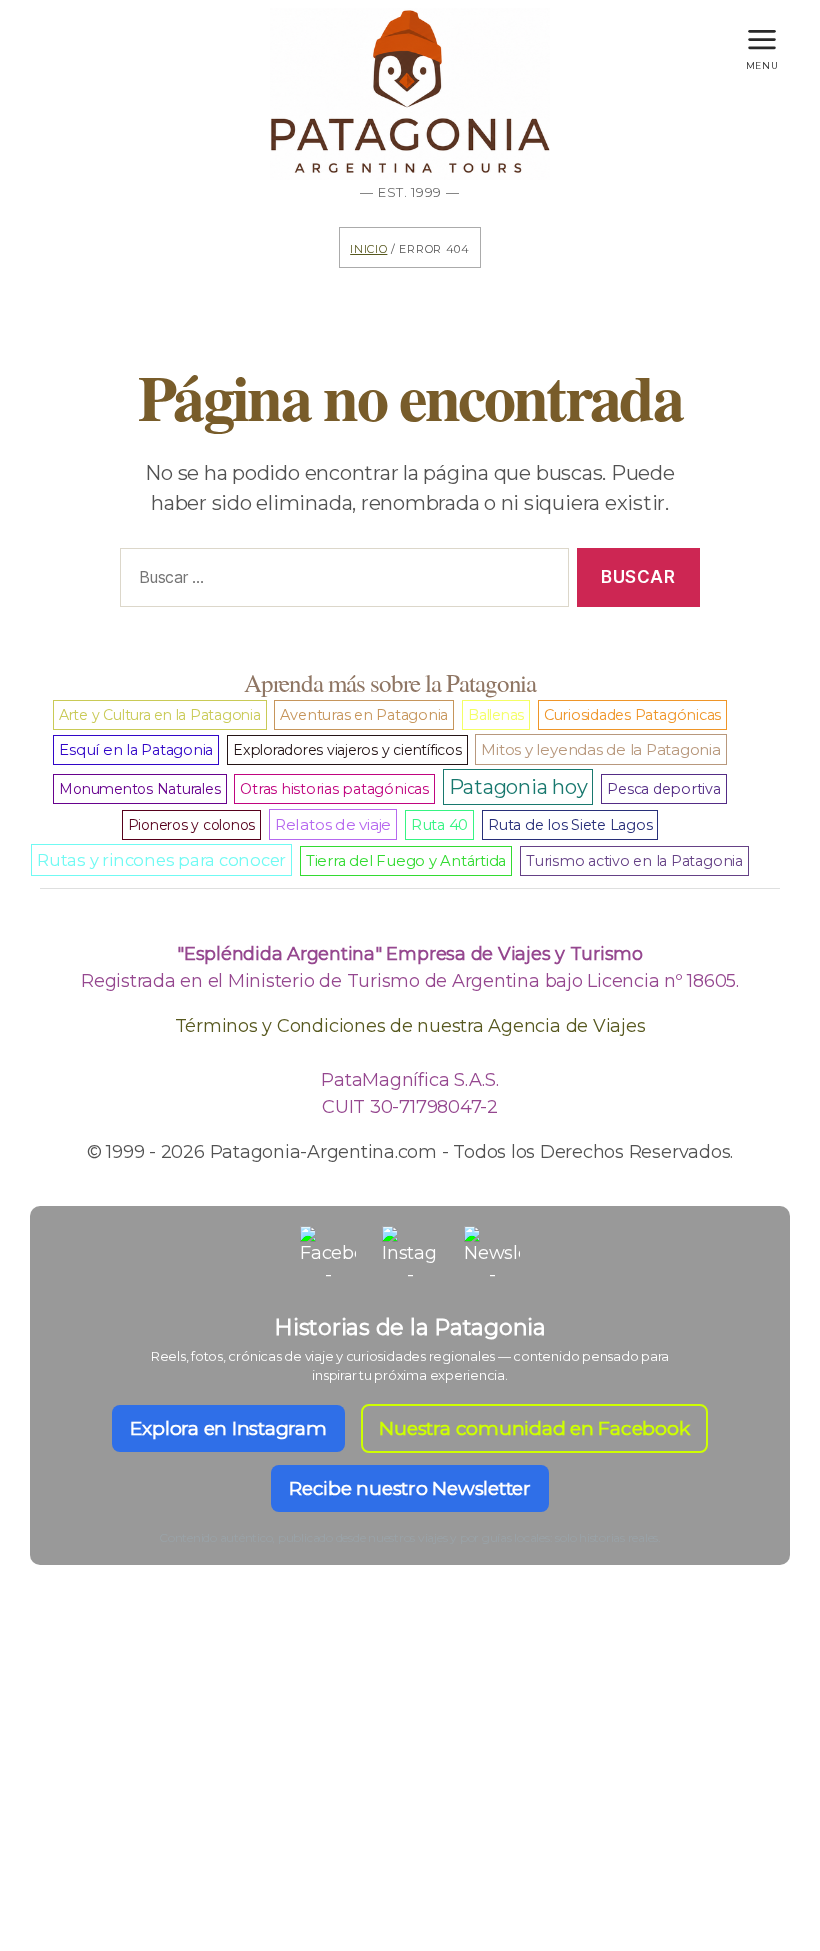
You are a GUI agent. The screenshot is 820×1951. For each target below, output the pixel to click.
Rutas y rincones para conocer (161, 860)
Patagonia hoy (518, 787)
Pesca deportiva (663, 789)
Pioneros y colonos (192, 825)
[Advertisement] (410, 1793)
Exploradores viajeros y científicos (347, 750)
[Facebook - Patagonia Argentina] (328, 1254)
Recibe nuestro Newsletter (410, 1488)
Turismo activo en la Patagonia (634, 861)
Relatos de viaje (333, 824)
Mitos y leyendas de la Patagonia (600, 749)
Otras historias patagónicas (334, 789)
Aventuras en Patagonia (364, 715)
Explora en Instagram (228, 1428)
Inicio (368, 247)
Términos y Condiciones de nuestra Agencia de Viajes (410, 1026)
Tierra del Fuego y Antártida (406, 861)
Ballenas (496, 715)
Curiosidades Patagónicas (632, 715)
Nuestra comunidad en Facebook (534, 1428)
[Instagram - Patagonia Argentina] (410, 1254)
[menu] (762, 34)
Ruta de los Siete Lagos (570, 825)
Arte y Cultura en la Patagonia (160, 715)
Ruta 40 (439, 825)
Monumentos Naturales (139, 789)
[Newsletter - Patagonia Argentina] (492, 1254)
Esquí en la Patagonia (136, 750)
